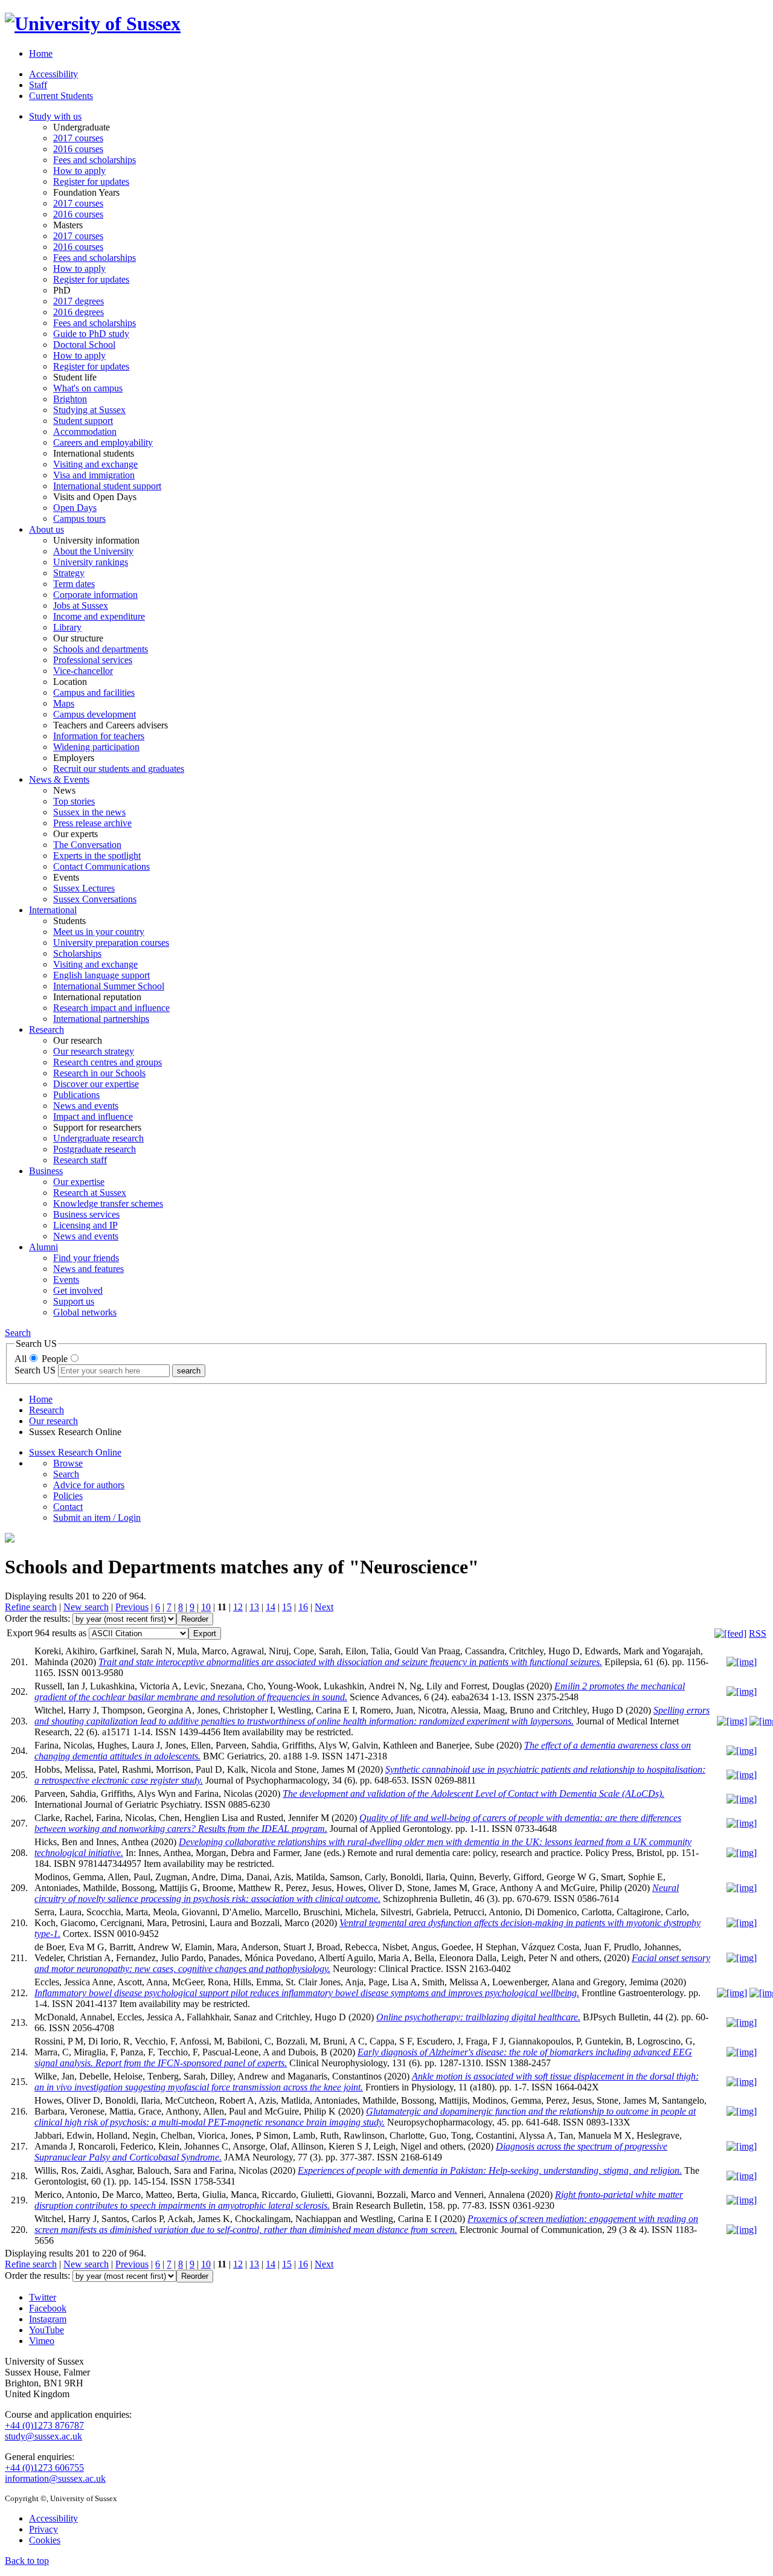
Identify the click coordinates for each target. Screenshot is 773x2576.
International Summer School (109, 986)
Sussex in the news (89, 812)
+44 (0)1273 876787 (44, 2425)
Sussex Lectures (84, 888)
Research (47, 1029)
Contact (68, 1507)
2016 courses (78, 149)
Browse (68, 1463)
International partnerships (101, 1019)
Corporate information (95, 595)
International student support (107, 486)
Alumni (43, 1247)
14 (271, 1607)
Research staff (80, 1160)
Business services (86, 1214)
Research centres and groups (107, 1062)
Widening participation (96, 747)
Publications (76, 1095)
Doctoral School (84, 345)
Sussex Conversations (95, 899)
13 (254, 1607)
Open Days (75, 508)
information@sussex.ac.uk (55, 2478)
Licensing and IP (85, 1225)
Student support (83, 421)
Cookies (45, 2540)
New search (86, 1607)
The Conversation (87, 845)
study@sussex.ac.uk (43, 2436)
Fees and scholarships (95, 160)
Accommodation (85, 432)
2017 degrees (79, 301)
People (55, 1359)
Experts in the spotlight (97, 856)
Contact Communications (101, 866)
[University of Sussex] (93, 24)
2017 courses (78, 138)
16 (303, 1607)
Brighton (70, 399)
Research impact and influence (111, 1008)
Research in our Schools (99, 1073)
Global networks (85, 1312)
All (21, 1359)
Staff (38, 85)
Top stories (74, 801)
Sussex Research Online (75, 1452)
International (53, 910)
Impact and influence (93, 1116)
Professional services (93, 660)
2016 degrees (79, 312)
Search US (35, 1370)
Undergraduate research (98, 1138)
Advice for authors (89, 1485)
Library (67, 627)
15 (287, 1607)
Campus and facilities (94, 692)
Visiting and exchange (95, 464)
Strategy (69, 573)
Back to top (27, 2561)
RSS (758, 1633)
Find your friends (86, 1258)
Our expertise (79, 1182)
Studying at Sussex (89, 410)
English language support (101, 975)
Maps (64, 703)
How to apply (79, 171)
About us (47, 529)
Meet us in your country (99, 932)
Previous (132, 1607)
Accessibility (53, 74)
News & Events (59, 779)
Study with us (55, 116)
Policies (68, 1496)
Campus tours (79, 519)
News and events (86, 1106)
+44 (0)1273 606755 (44, 2468)
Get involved (78, 1290)
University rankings (91, 562)
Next (324, 1607)
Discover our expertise (96, 1084)
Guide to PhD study (91, 334)
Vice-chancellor (83, 671)
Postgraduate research (95, 1149)
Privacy (43, 2529)
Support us (74, 1301)
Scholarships (77, 953)
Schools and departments (101, 649)
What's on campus (88, 388)
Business (46, 1171)
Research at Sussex (90, 1193)
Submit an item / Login (97, 1518)
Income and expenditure (99, 616)
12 (238, 1607)
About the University (93, 551)
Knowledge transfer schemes (108, 1203)
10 (206, 1607)
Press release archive (92, 823)
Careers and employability (103, 442)
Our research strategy (94, 1051)
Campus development (95, 714)
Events (66, 1280)
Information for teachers (99, 736)
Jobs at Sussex (81, 605)
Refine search (31, 1607)
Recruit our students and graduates (119, 769)
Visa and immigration (94, 475)
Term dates (74, 584)
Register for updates (91, 181)
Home (41, 53)
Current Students (61, 96)
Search (18, 1333)
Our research (53, 1421)
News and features (88, 1269)
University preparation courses (111, 943)
